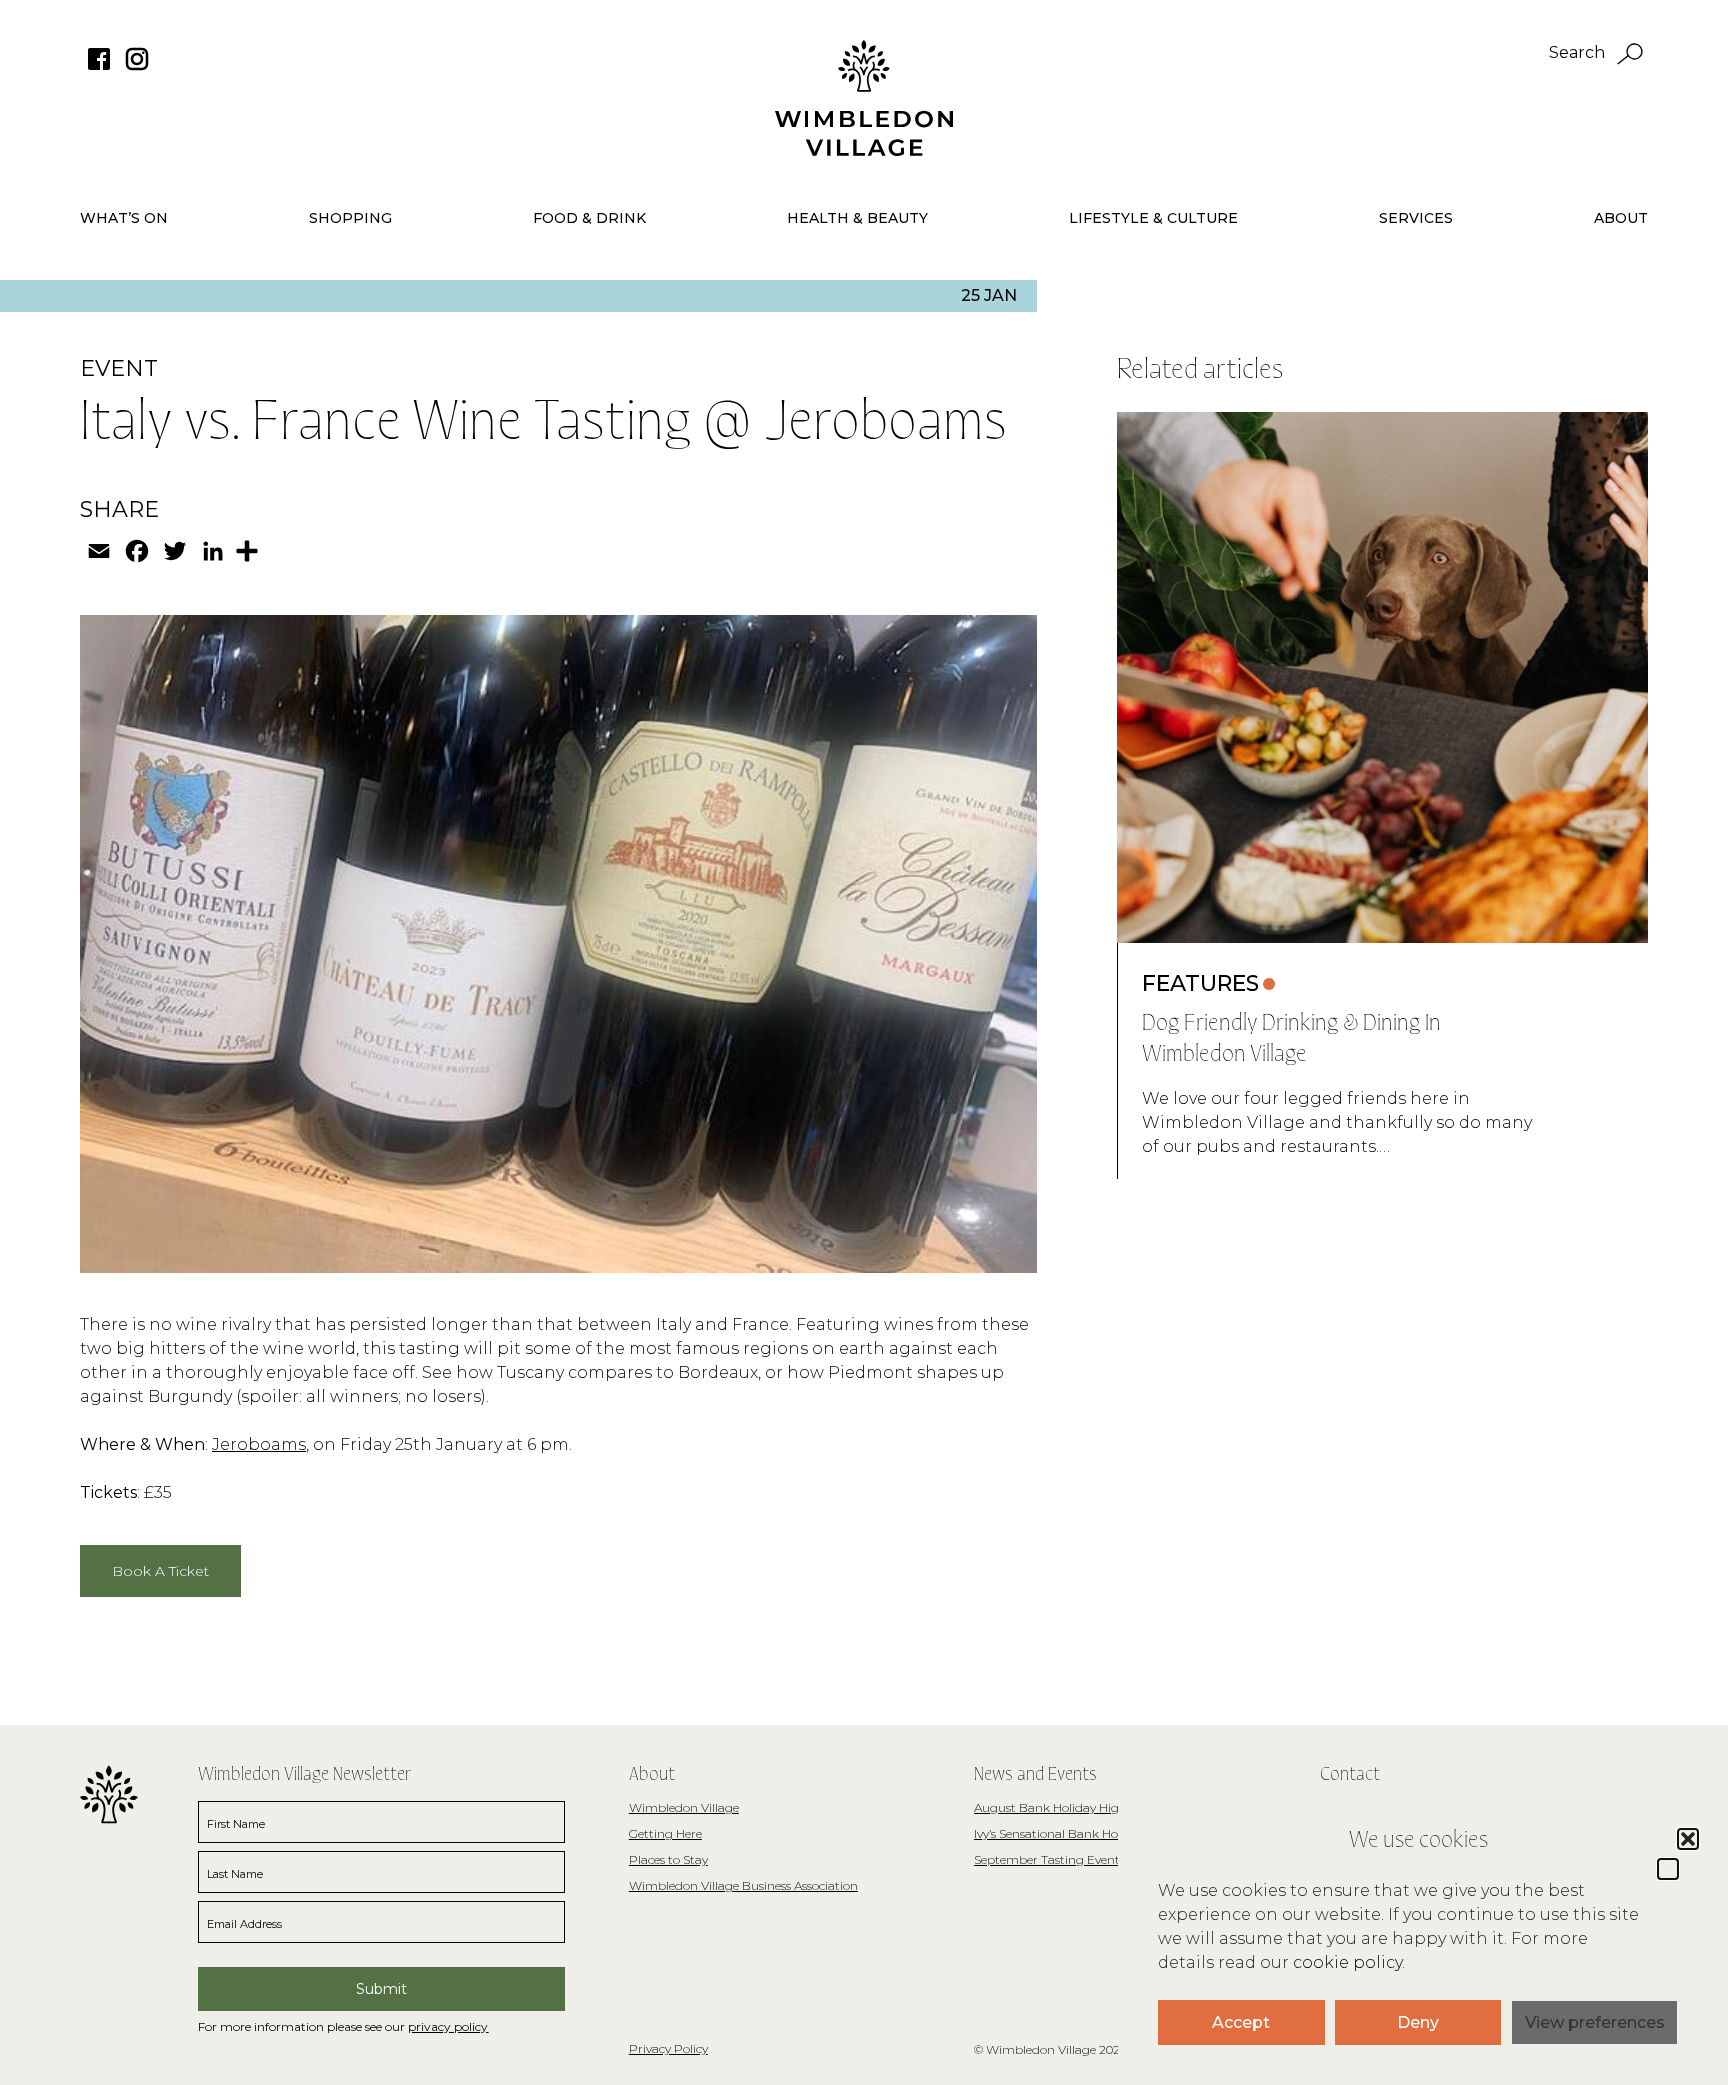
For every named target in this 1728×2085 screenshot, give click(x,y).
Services (1416, 218)
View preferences (1595, 2022)
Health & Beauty (857, 218)
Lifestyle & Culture (1153, 218)
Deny (1418, 2022)
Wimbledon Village (684, 1807)
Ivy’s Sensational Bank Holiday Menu (1077, 1833)
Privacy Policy (668, 2048)
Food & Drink (589, 218)
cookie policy (1347, 1962)
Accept (1241, 2022)
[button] (1668, 1869)
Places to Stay (668, 1859)
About (1621, 218)
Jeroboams (259, 1444)
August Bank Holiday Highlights (1066, 1807)
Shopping (350, 218)
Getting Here (665, 1833)
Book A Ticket (160, 1571)
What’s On (124, 218)
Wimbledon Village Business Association (743, 1885)
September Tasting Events (1049, 1859)
